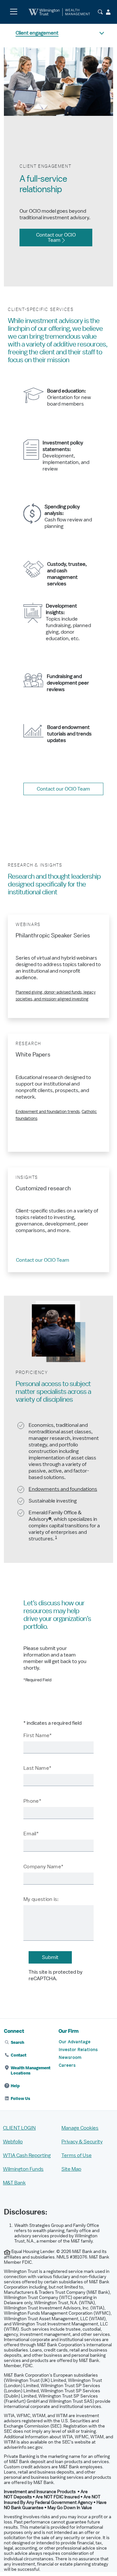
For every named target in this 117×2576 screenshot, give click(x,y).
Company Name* (43, 1867)
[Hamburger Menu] (13, 12)
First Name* (38, 1735)
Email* (31, 1834)
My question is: (41, 1899)
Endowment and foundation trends (48, 1112)
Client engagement (37, 33)
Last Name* (37, 1768)
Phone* (32, 1801)
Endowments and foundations (63, 1489)
